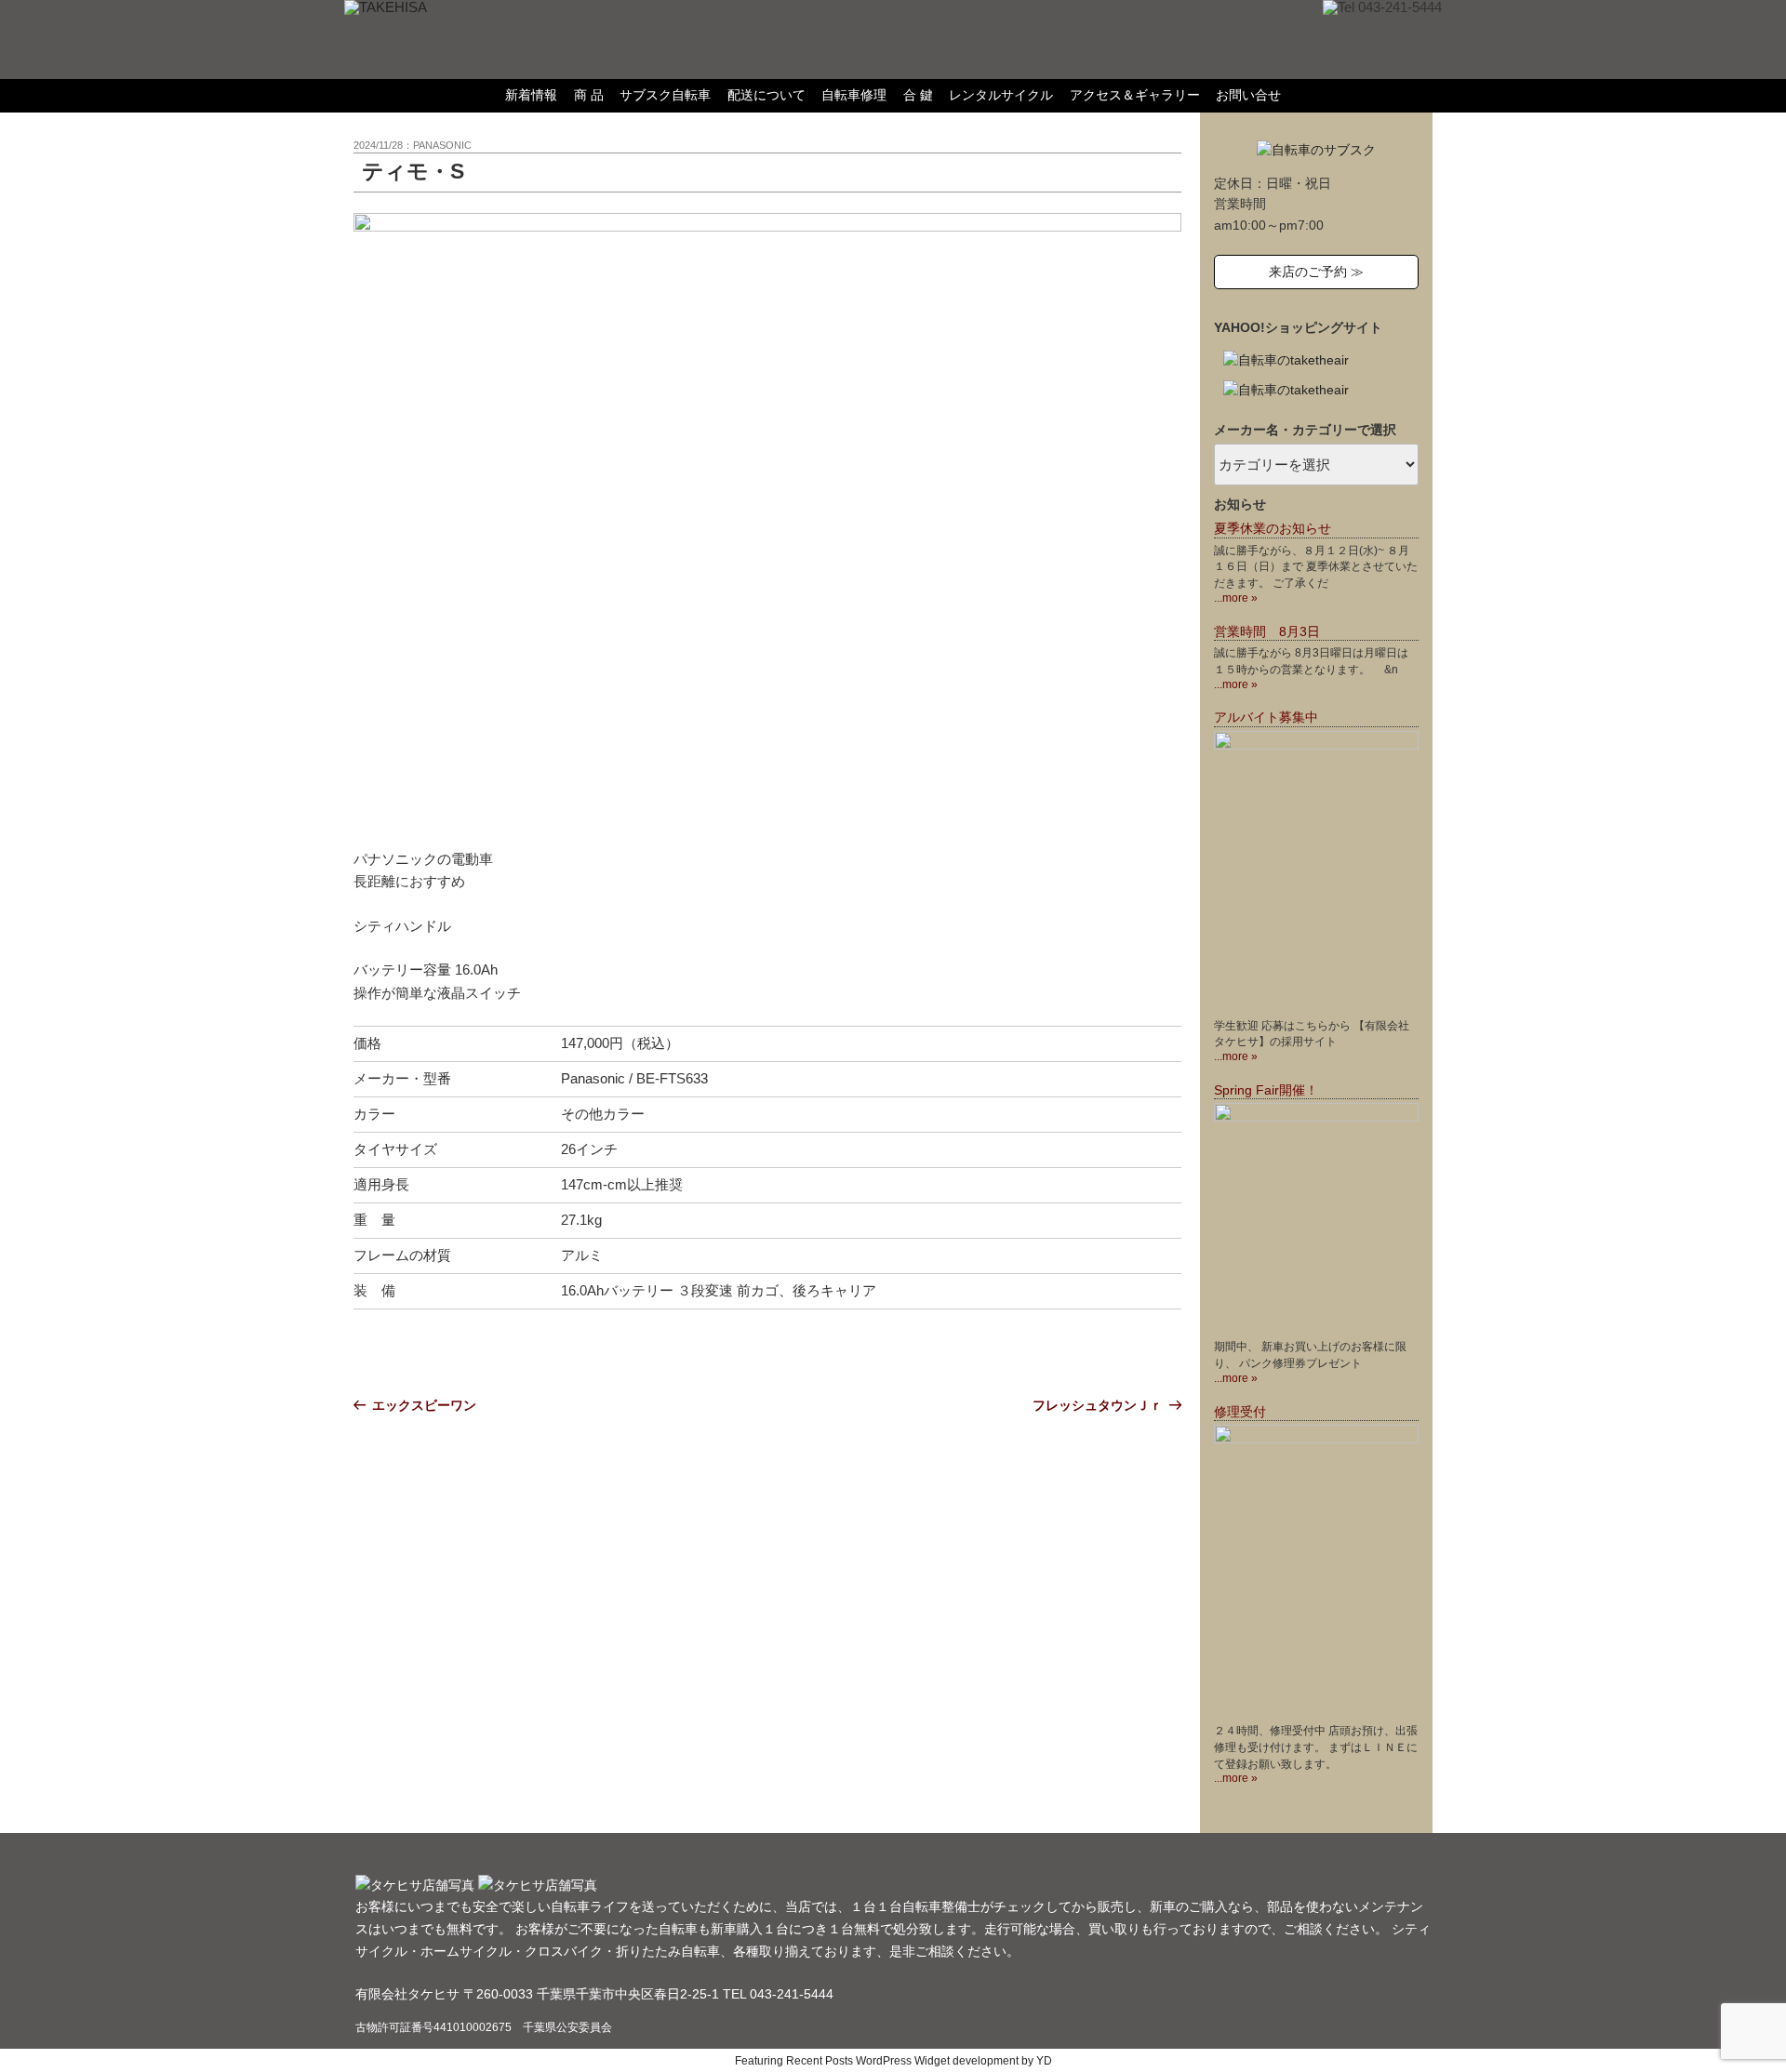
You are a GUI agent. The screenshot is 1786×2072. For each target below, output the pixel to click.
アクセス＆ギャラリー (1135, 95)
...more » (1236, 598)
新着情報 (531, 95)
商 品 (589, 95)
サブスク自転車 (665, 95)
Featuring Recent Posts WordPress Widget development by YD (893, 2061)
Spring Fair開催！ (1266, 1090)
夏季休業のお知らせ (1273, 529)
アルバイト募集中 (1266, 717)
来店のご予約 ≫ (1316, 272)
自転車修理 (854, 95)
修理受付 (1240, 1412)
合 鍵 (918, 95)
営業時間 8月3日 (1267, 632)
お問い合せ (1248, 95)
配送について (766, 95)
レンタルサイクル (1001, 95)
